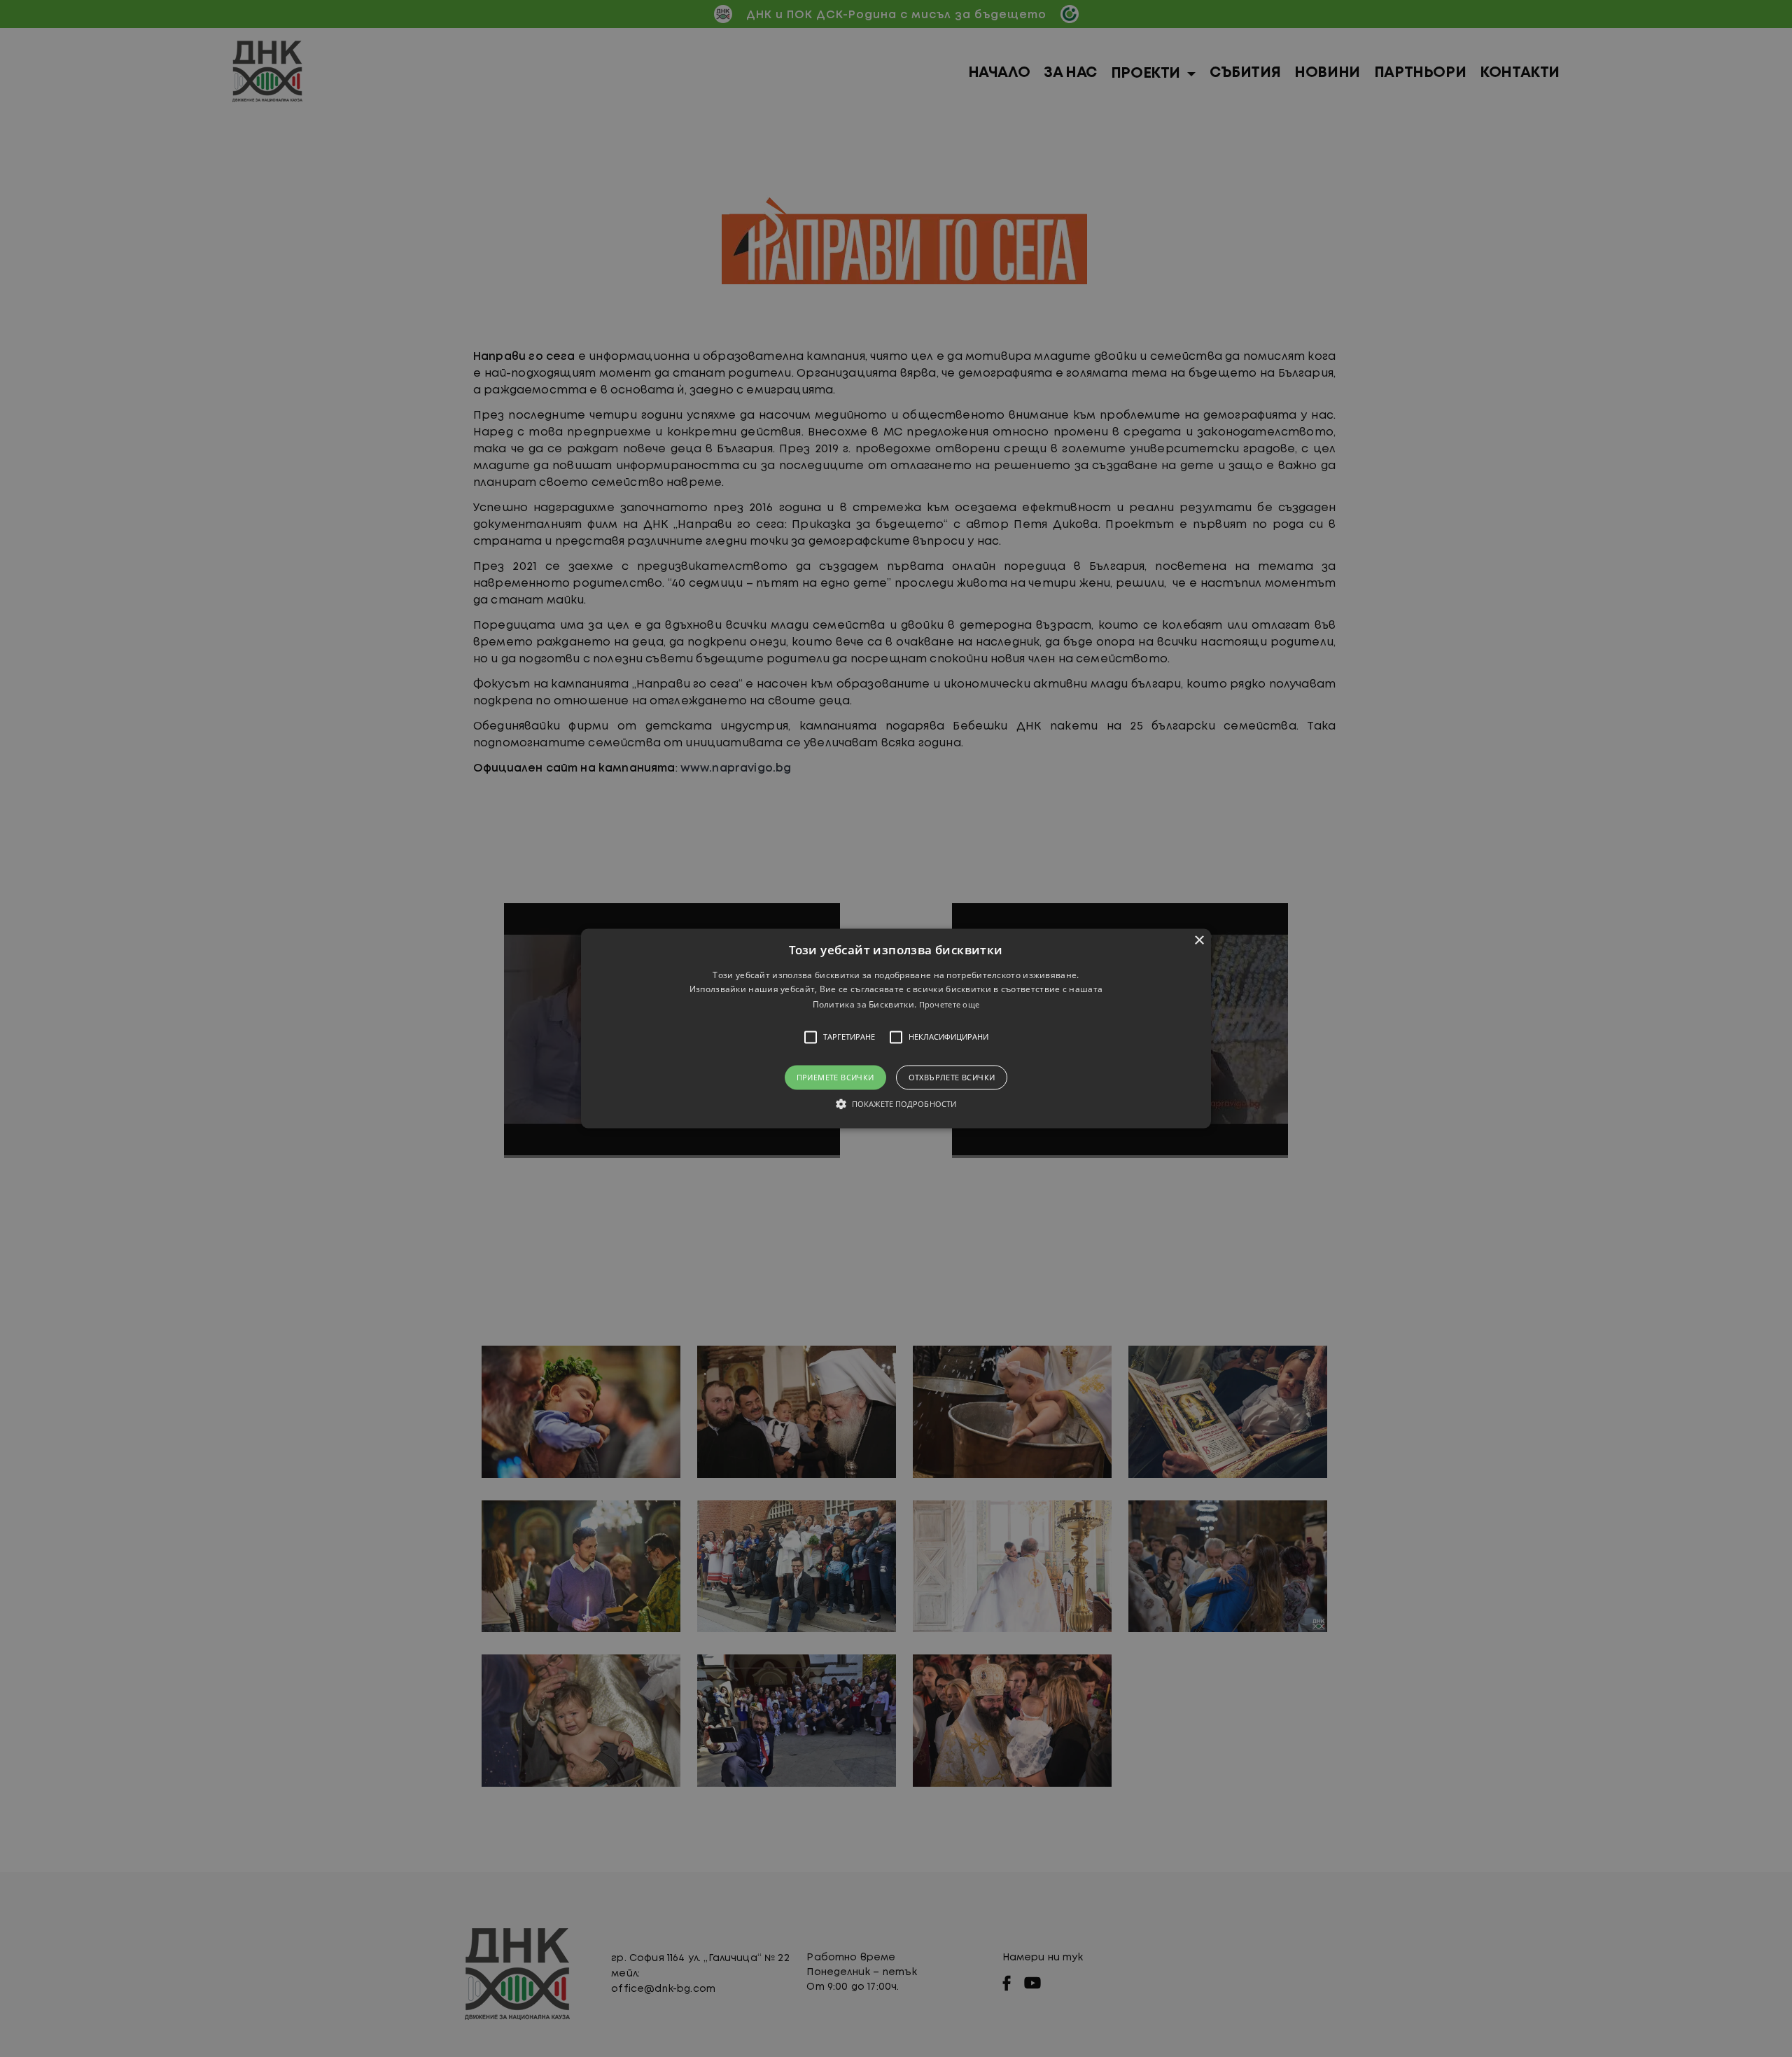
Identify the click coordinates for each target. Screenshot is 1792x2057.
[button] (896, 1028)
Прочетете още (950, 1004)
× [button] (1199, 941)
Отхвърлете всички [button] (952, 1077)
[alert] (896, 1028)
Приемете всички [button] (835, 1077)
